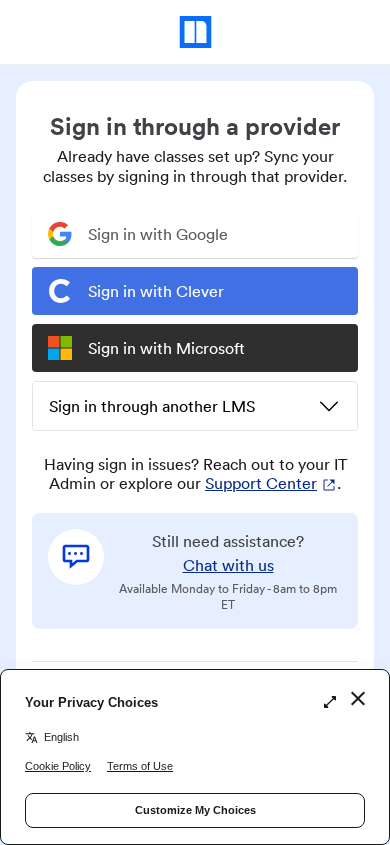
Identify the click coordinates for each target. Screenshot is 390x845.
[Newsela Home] (195, 32)
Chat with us (228, 565)
